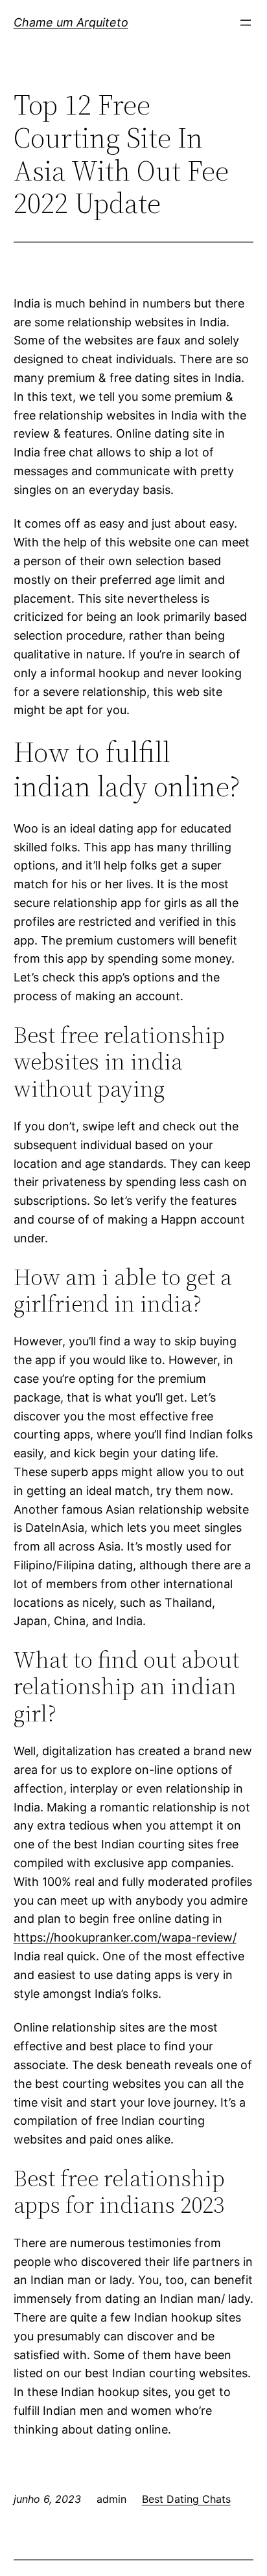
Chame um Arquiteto (71, 22)
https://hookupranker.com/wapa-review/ (125, 1937)
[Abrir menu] (246, 23)
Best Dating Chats (186, 2499)
